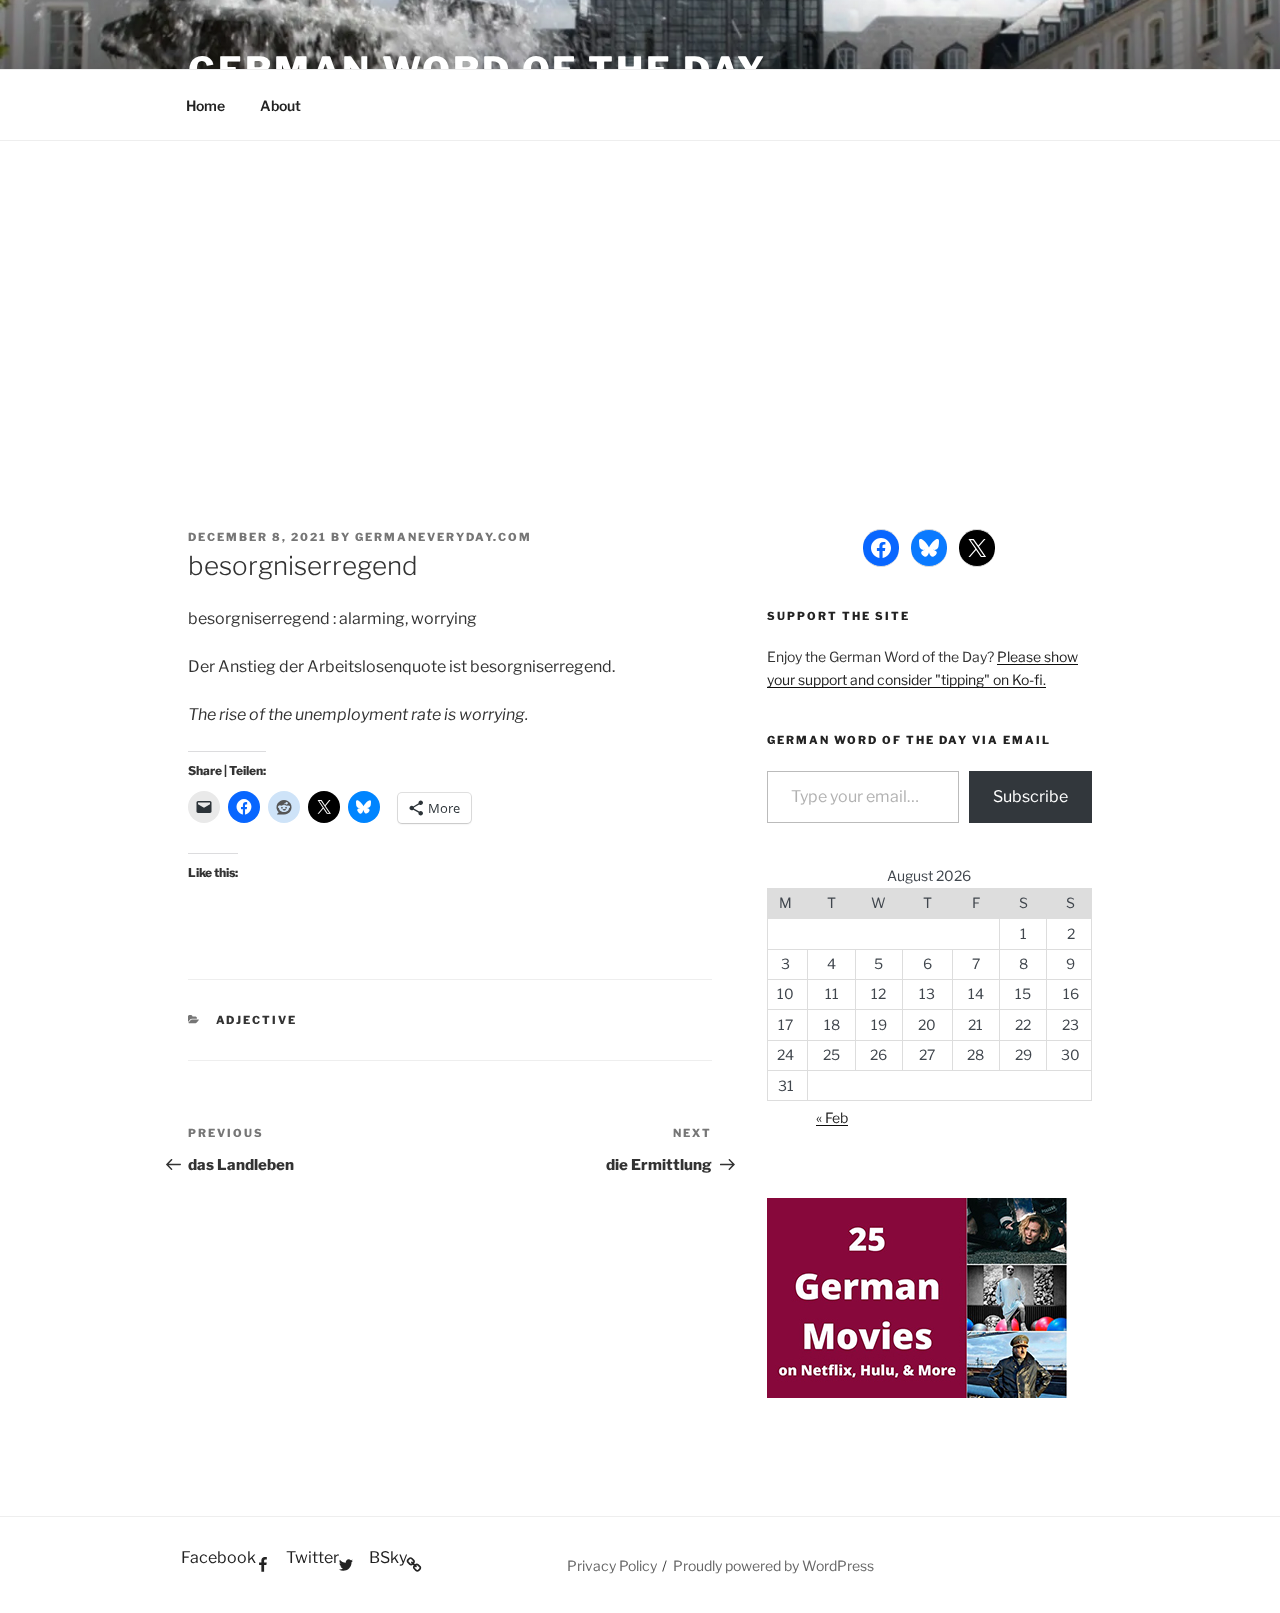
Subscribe (1030, 796)
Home (205, 105)
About (280, 105)
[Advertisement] (640, 291)
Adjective (257, 1020)
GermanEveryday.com (443, 537)
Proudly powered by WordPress (773, 1565)
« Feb (832, 1117)
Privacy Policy (612, 1565)
